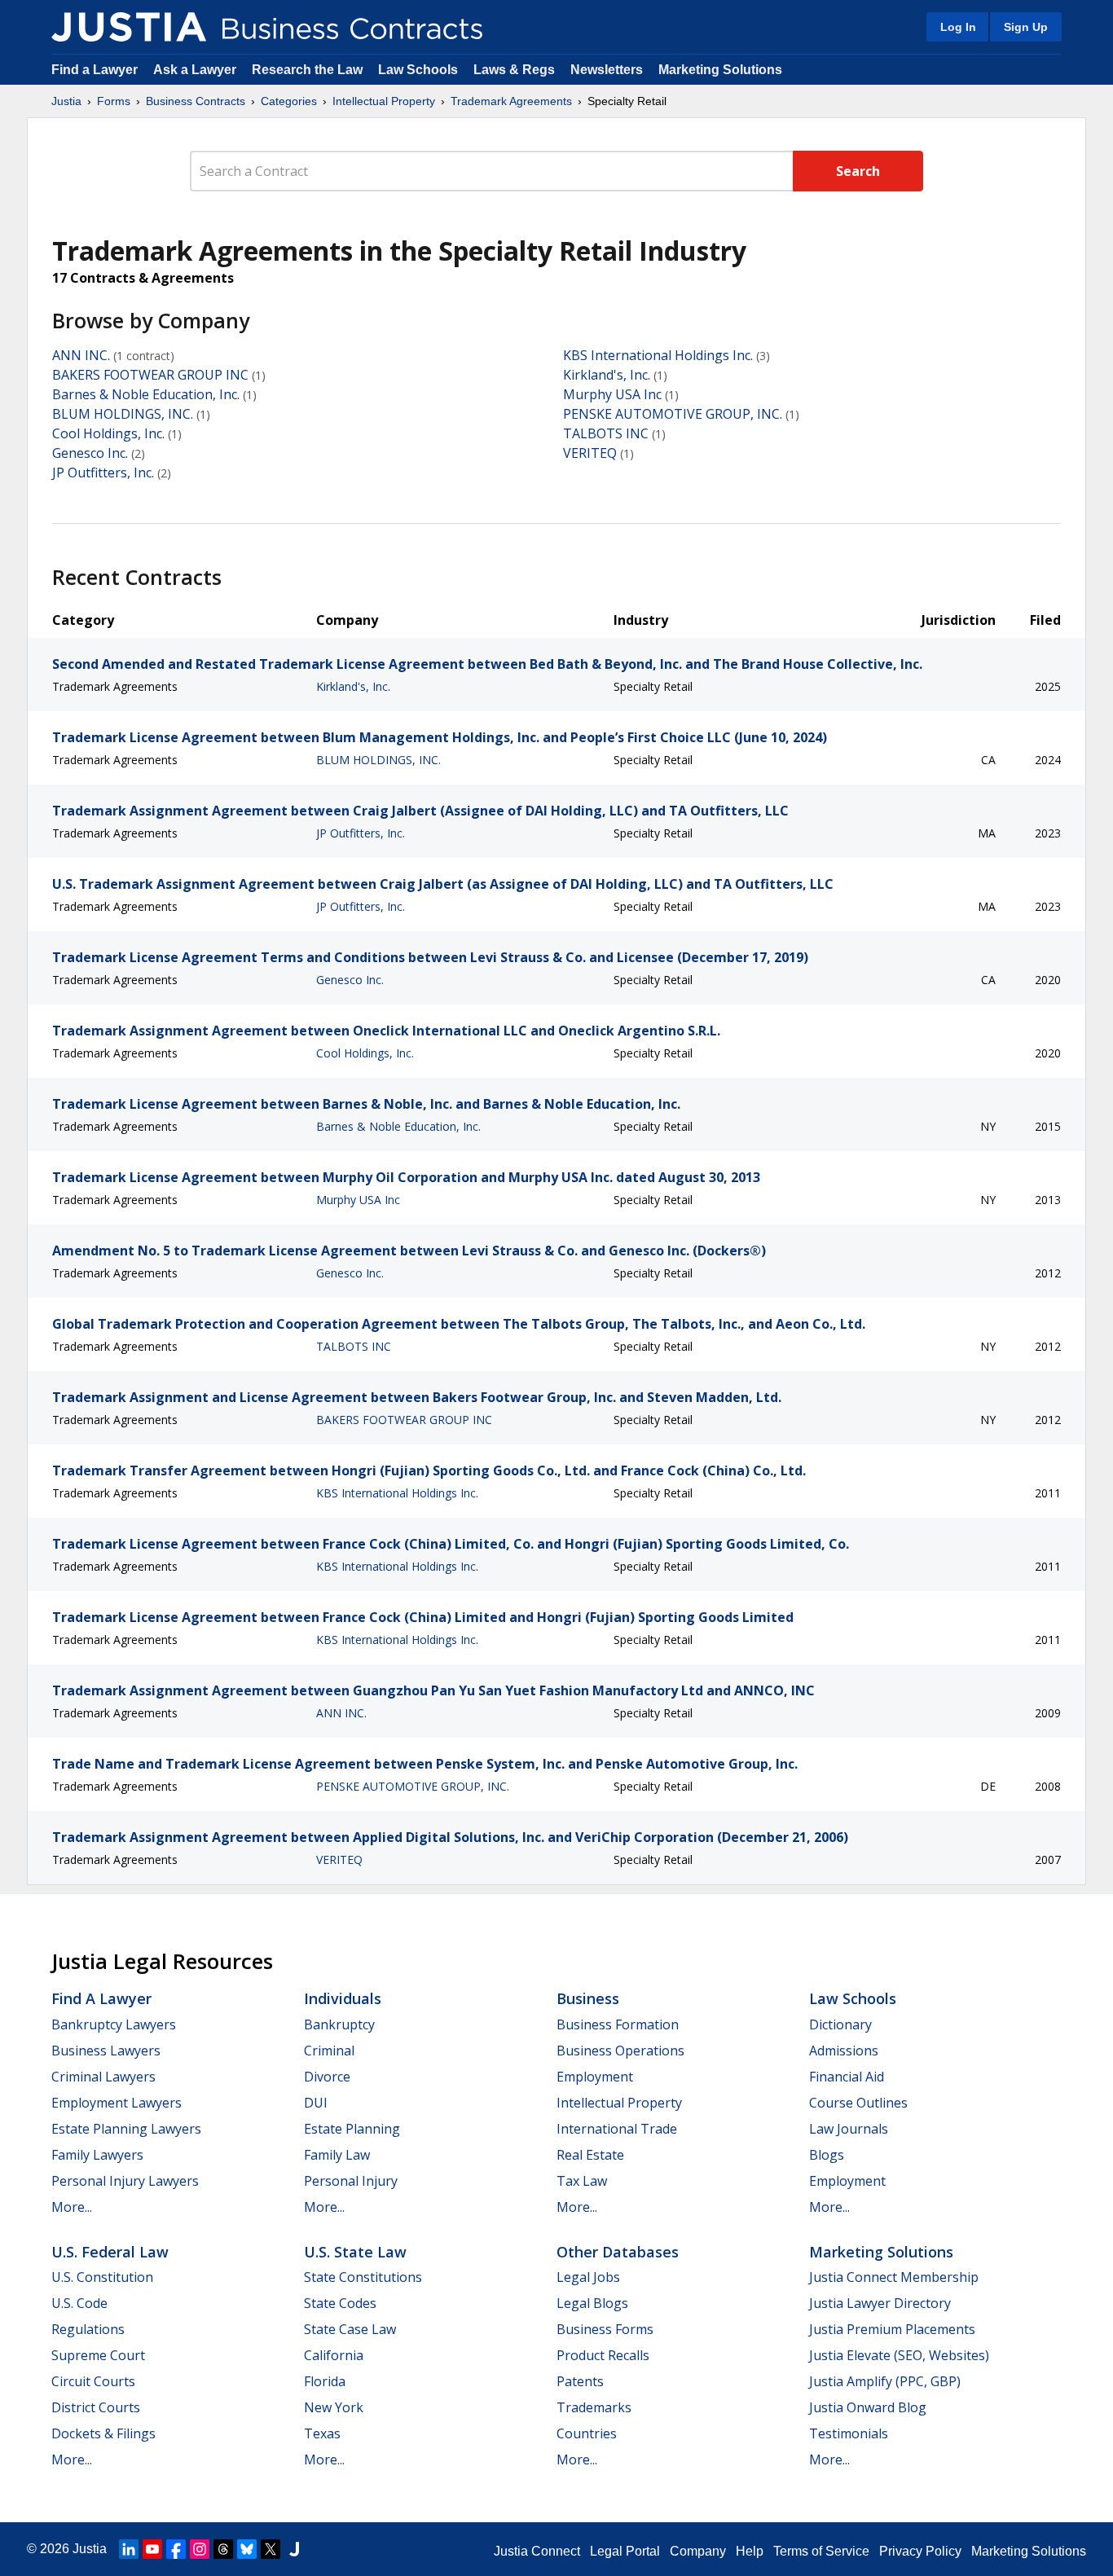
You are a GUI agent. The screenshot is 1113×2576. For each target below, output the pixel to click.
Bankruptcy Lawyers (114, 2024)
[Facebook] (176, 2549)
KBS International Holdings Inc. (658, 355)
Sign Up (1026, 27)
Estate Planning (352, 2129)
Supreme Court (98, 2355)
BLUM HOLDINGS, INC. (123, 414)
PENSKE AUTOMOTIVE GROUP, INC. (673, 414)
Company (698, 2551)
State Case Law (350, 2329)
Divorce (327, 2077)
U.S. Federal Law (110, 2252)
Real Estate (590, 2155)
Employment (595, 2077)
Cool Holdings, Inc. (108, 433)
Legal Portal (625, 2551)
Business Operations (620, 2051)
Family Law (337, 2155)
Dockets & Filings (103, 2433)
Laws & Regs (514, 70)
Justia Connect (537, 2551)
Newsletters (607, 70)
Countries (587, 2433)
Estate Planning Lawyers (126, 2129)
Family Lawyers (97, 2155)
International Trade (617, 2129)
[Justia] (129, 27)
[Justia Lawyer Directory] (294, 2549)
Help (750, 2551)
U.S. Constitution (102, 2277)
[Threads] (223, 2549)
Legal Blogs (592, 2303)
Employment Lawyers (117, 2103)
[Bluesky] (247, 2549)
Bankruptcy (339, 2024)
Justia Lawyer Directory (880, 2303)
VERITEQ (590, 453)
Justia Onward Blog (868, 2407)
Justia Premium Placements (892, 2329)
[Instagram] (200, 2549)
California (334, 2355)
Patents (580, 2381)
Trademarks (594, 2407)
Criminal (329, 2051)
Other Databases (618, 2252)
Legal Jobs (588, 2277)
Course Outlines (858, 2103)
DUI (316, 2103)
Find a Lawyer (95, 70)
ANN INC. (81, 355)
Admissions (844, 2051)
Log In (958, 27)
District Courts (96, 2407)
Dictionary (840, 2024)
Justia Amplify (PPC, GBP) (885, 2381)
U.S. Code (79, 2303)
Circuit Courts (93, 2381)
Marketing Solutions (720, 70)
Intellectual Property (384, 101)
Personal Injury (351, 2181)
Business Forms (605, 2329)
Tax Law (582, 2181)
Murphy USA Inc (612, 394)
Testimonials (849, 2433)
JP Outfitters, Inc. (103, 473)
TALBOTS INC (606, 433)
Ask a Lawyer (196, 70)
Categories (289, 101)
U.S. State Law (355, 2252)
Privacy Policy (920, 2551)
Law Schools (418, 70)
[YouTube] (152, 2549)
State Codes (340, 2303)
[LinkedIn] (129, 2549)
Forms (114, 101)
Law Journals (849, 2129)
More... (72, 2207)
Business (588, 1998)
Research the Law (307, 70)
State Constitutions (363, 2277)
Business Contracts (196, 101)
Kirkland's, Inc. (607, 375)
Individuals (343, 1998)
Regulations (88, 2329)
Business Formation (618, 2024)
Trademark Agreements (511, 101)
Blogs (827, 2155)
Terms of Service (821, 2551)
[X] (271, 2549)
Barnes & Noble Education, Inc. (146, 394)
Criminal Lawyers (103, 2077)
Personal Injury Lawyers (125, 2181)
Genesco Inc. (90, 453)
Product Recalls (603, 2355)
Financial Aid (847, 2077)
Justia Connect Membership (894, 2277)
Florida (325, 2381)
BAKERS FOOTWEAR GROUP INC (150, 375)
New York (334, 2407)
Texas (322, 2433)
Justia (66, 101)
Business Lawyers (106, 2051)
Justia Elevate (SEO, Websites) (899, 2355)
